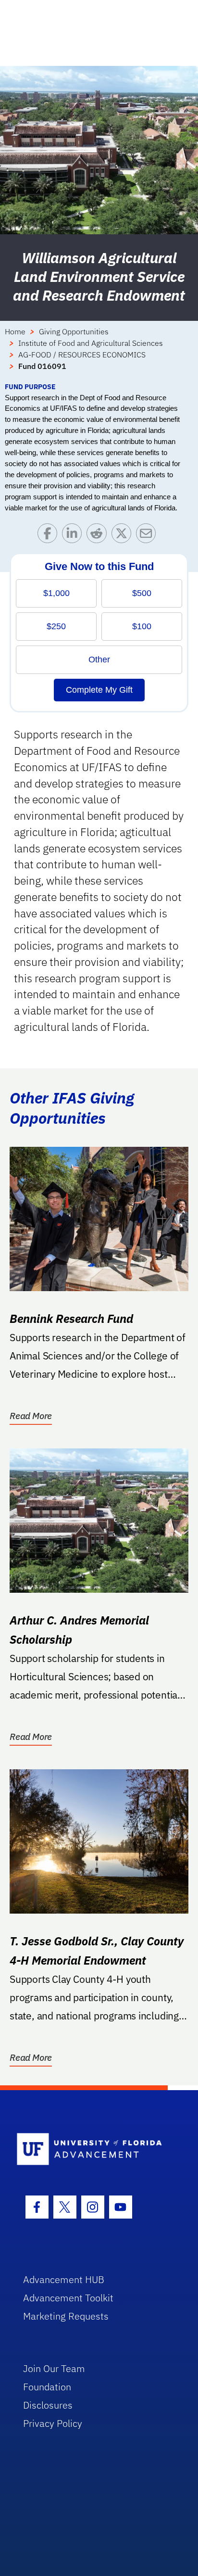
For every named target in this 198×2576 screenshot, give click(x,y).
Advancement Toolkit (68, 2298)
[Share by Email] (148, 536)
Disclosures (48, 2405)
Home (15, 331)
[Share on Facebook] (50, 536)
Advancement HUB (64, 2279)
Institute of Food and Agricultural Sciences (91, 343)
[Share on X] (124, 536)
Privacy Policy (53, 2423)
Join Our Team (54, 2368)
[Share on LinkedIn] (74, 536)
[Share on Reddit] (99, 536)
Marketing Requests (66, 2316)
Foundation (47, 2387)
